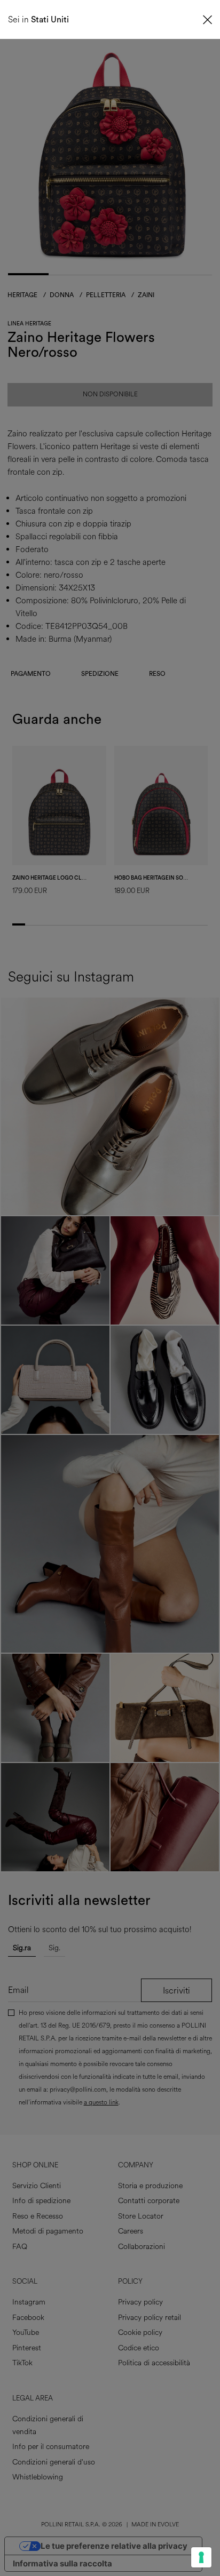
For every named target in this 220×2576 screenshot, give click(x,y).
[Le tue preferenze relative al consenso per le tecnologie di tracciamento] (201, 2557)
